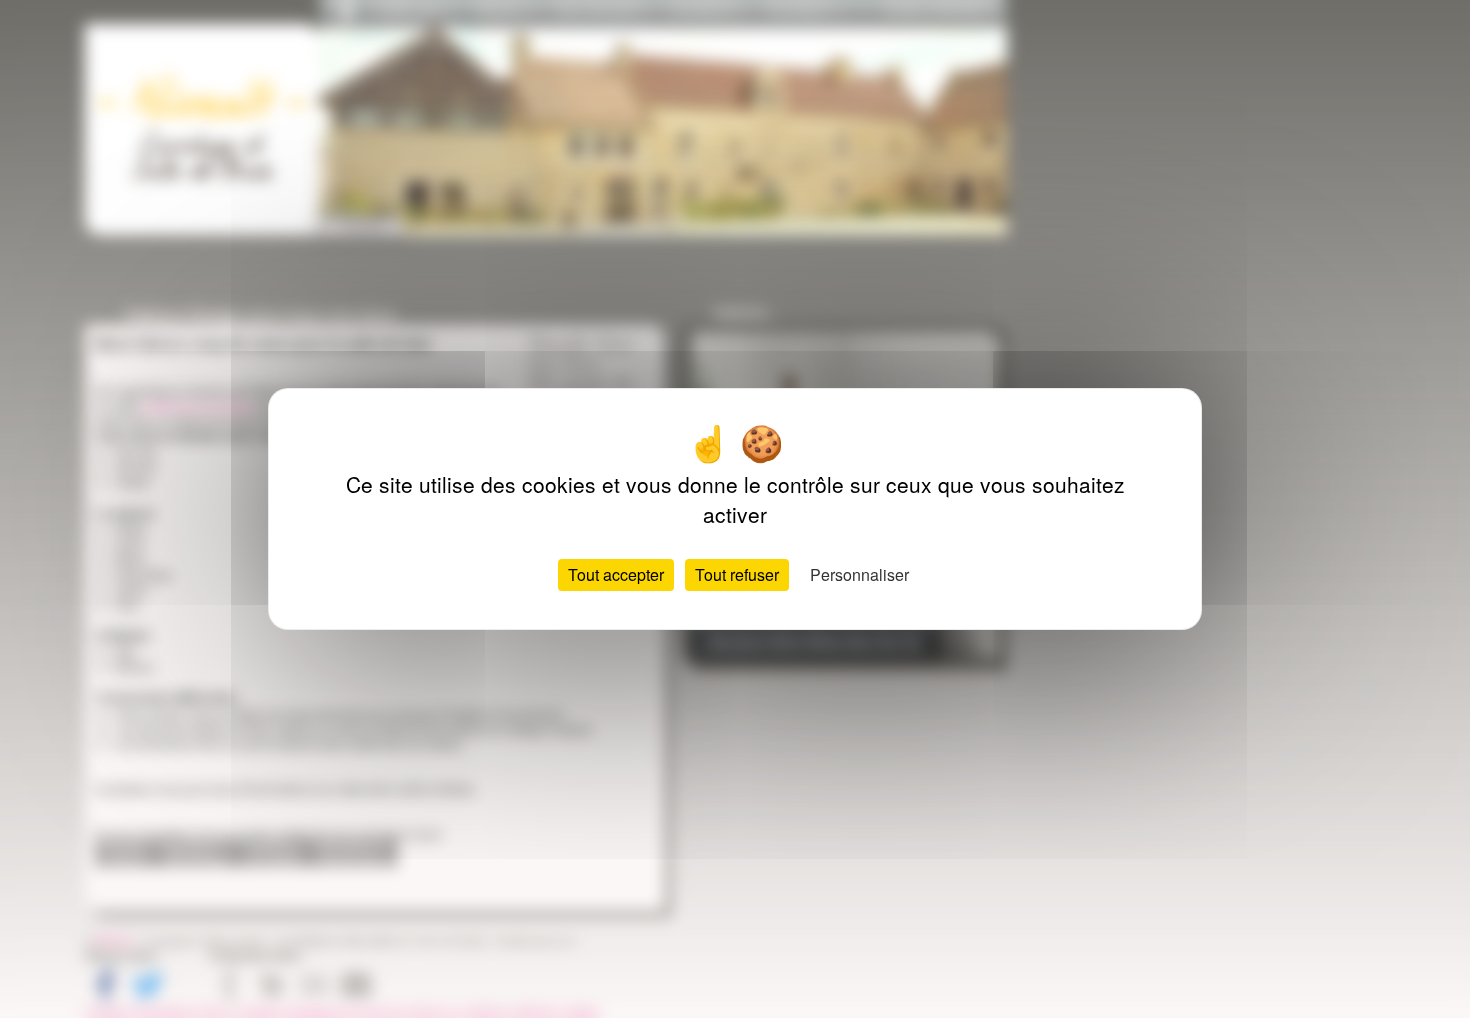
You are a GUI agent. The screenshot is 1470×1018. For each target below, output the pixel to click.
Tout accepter (616, 574)
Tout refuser (737, 574)
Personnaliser (859, 574)
